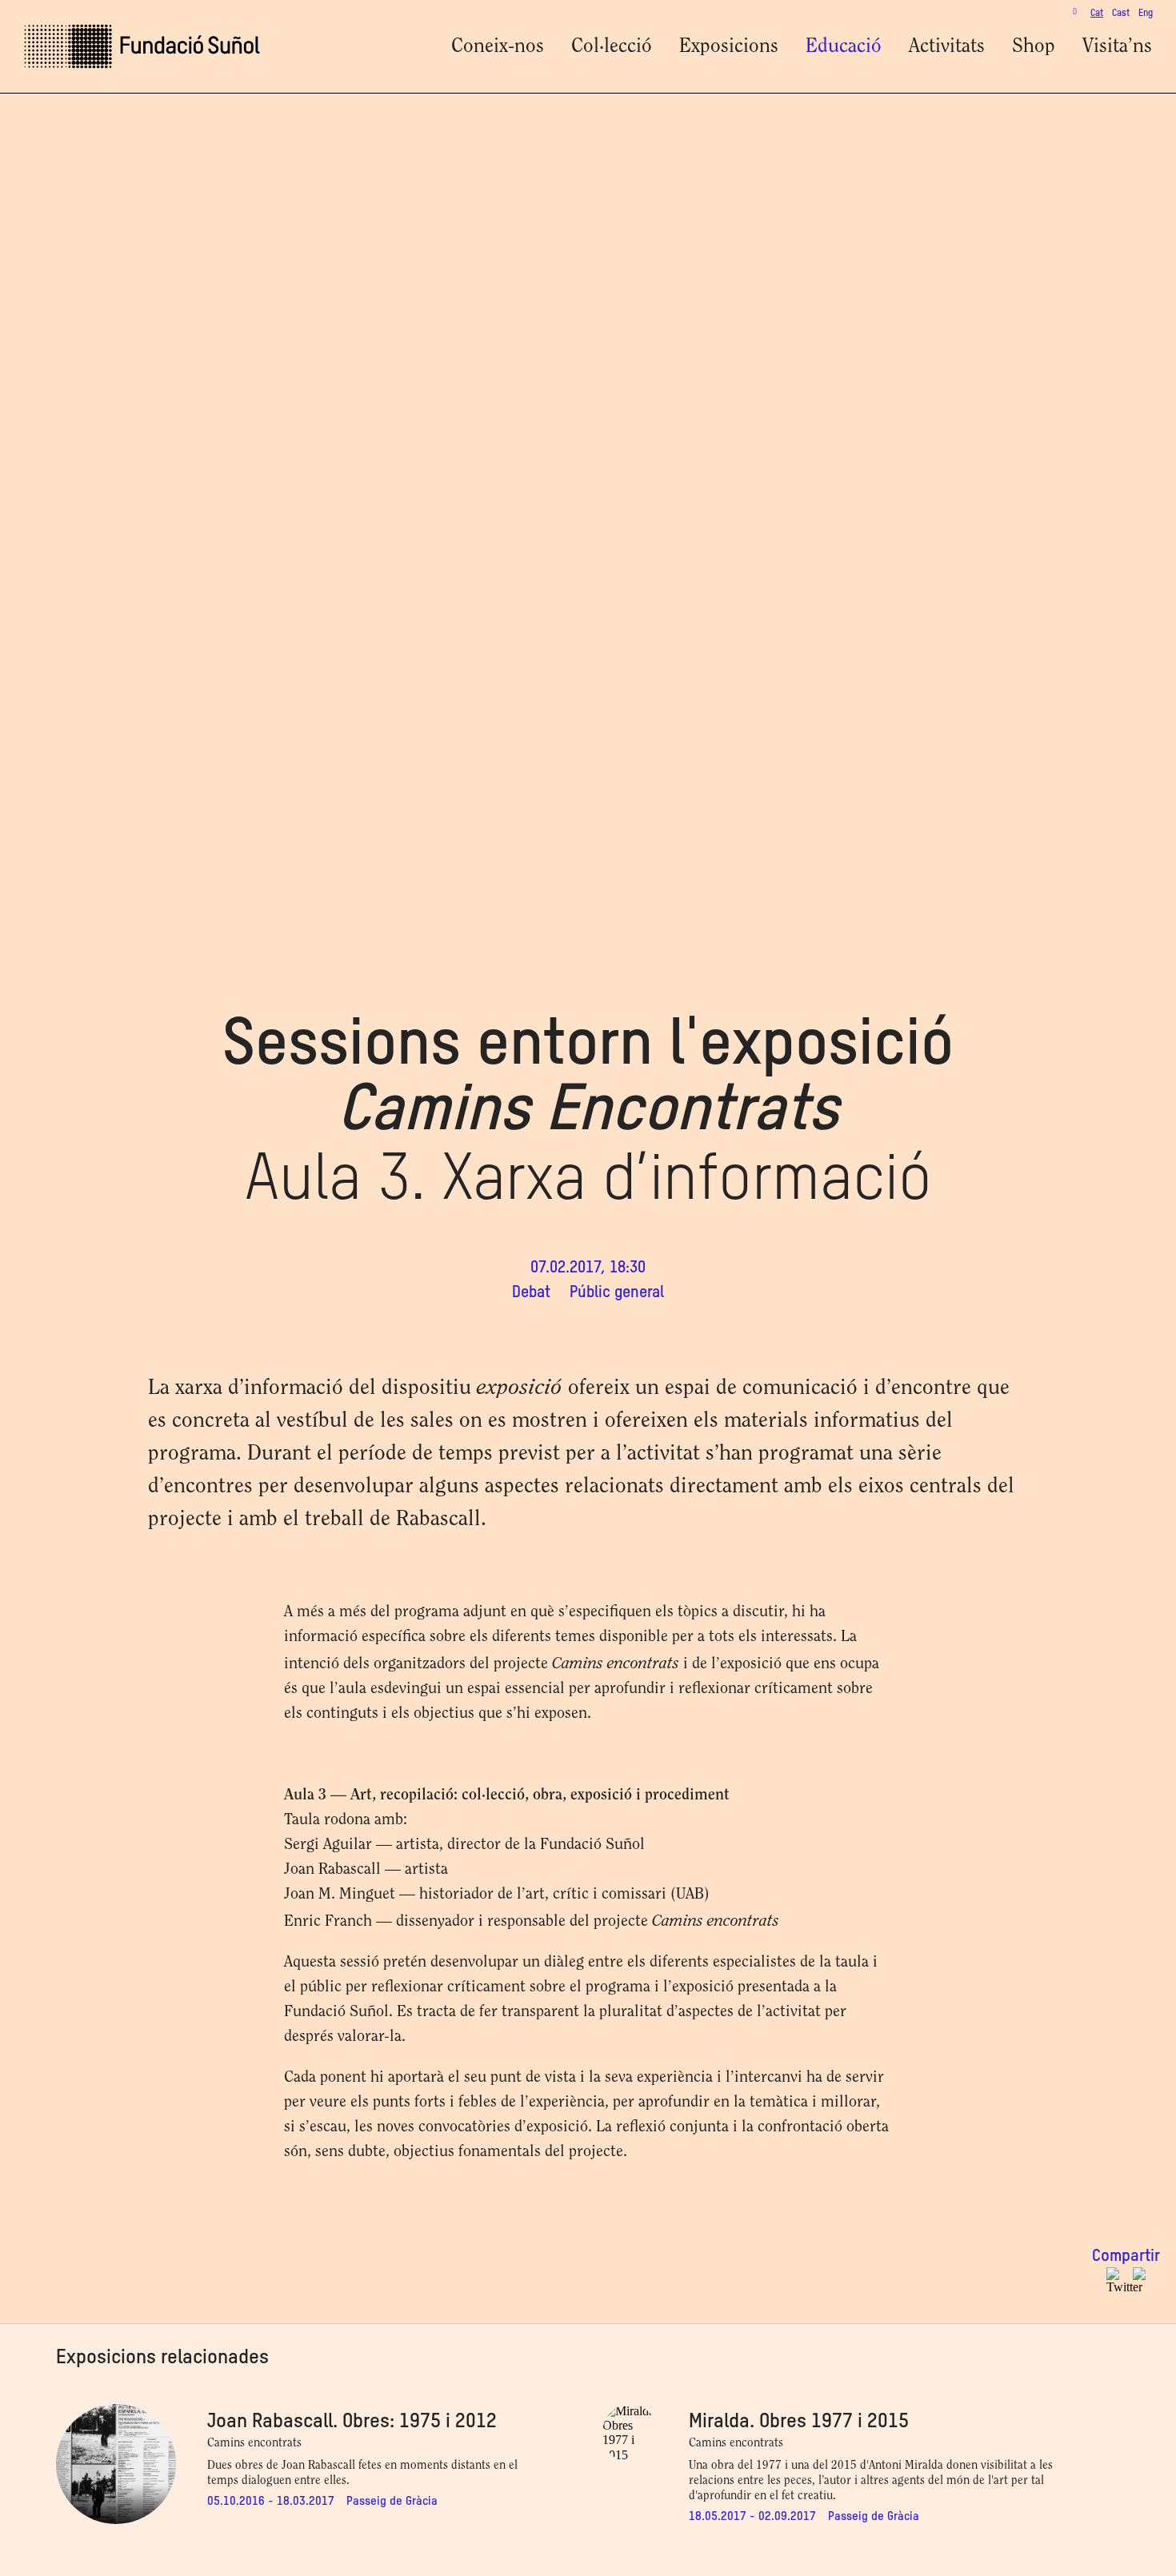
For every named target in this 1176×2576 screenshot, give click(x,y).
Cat (1097, 14)
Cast (1121, 14)
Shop (1034, 47)
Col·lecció (612, 47)
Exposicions (729, 47)
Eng (1146, 14)
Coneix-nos (498, 47)
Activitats (947, 47)
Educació (844, 47)
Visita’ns (1117, 47)
